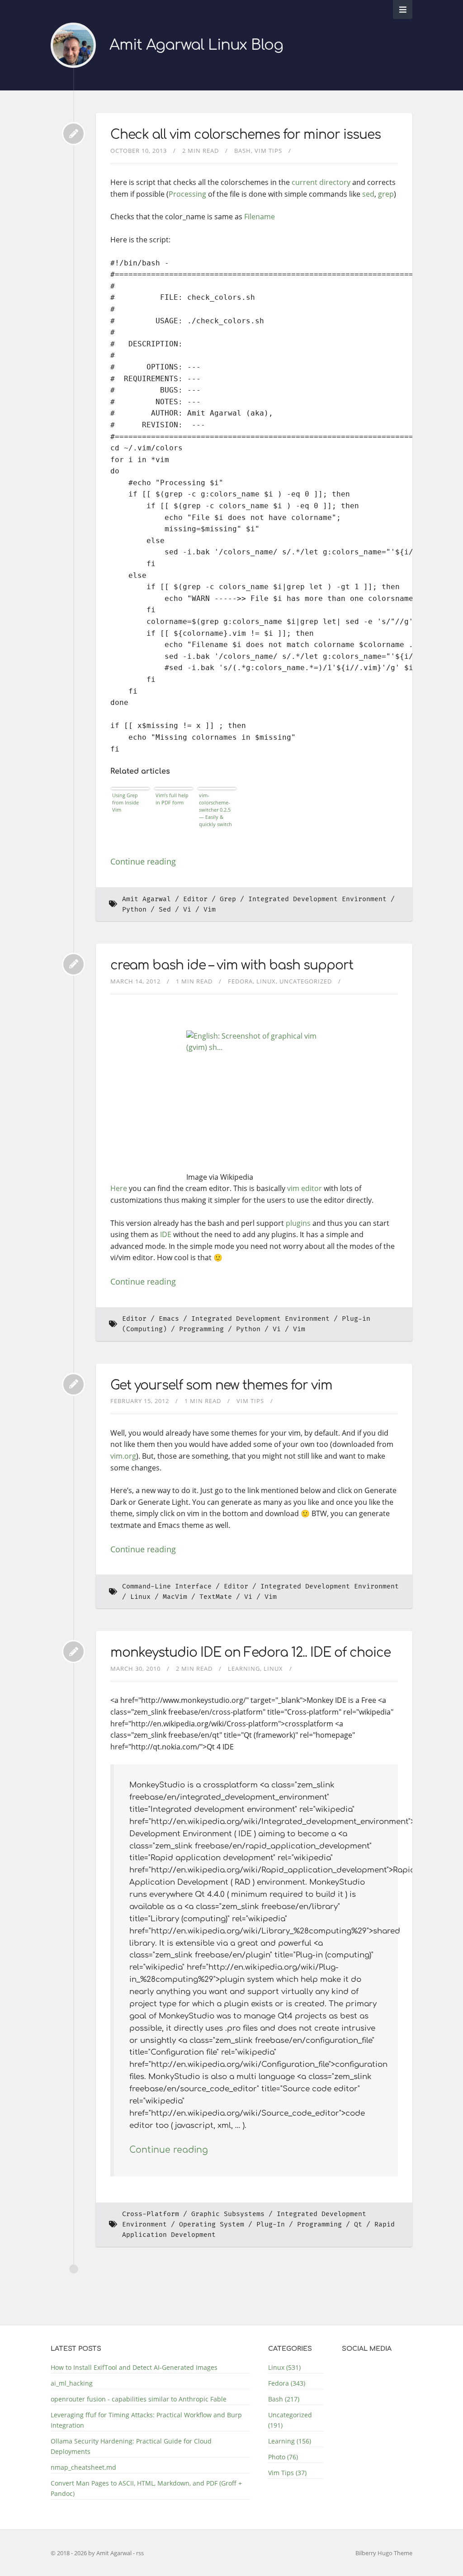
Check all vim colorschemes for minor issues (246, 135)
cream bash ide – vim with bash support (232, 965)
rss (140, 2553)
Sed (165, 910)
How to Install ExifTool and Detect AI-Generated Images (134, 2367)
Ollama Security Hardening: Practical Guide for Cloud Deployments (131, 2446)
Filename (260, 217)
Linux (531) (284, 2367)
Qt (358, 2224)
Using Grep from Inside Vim (125, 802)
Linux (266, 981)
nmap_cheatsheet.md (83, 2467)
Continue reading (143, 861)
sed (368, 194)
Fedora (240, 981)
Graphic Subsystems (228, 2214)
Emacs (169, 1319)
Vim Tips (268, 151)
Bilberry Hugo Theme (384, 2553)
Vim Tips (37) (287, 2473)
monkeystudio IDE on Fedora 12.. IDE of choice (250, 1653)
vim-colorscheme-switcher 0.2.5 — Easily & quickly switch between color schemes (216, 810)
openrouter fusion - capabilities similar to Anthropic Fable (139, 2399)
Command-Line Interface (167, 1586)
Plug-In (271, 2224)
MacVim (175, 1597)
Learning (244, 1668)
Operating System (212, 2224)
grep (386, 194)
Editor (195, 899)
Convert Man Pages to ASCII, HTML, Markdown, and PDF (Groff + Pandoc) (146, 2488)
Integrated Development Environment (317, 899)
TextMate (216, 1597)
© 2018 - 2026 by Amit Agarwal (92, 2553)
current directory (321, 182)
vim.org (123, 1456)
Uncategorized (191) (290, 2420)
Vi (187, 910)
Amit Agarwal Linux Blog (196, 45)
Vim (210, 910)
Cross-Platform (151, 2214)
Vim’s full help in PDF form (172, 799)
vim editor (305, 1188)
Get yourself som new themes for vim (221, 1385)
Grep (228, 899)
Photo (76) (283, 2457)
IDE (166, 1234)
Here (119, 1188)
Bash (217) (284, 2399)
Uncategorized (306, 981)
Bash (243, 151)
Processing (187, 194)
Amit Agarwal (146, 899)
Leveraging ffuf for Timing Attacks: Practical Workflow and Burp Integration (146, 2420)
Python (134, 910)
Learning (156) (290, 2441)
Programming (201, 1329)
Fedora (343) (287, 2383)
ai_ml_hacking (72, 2383)
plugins (298, 1223)
